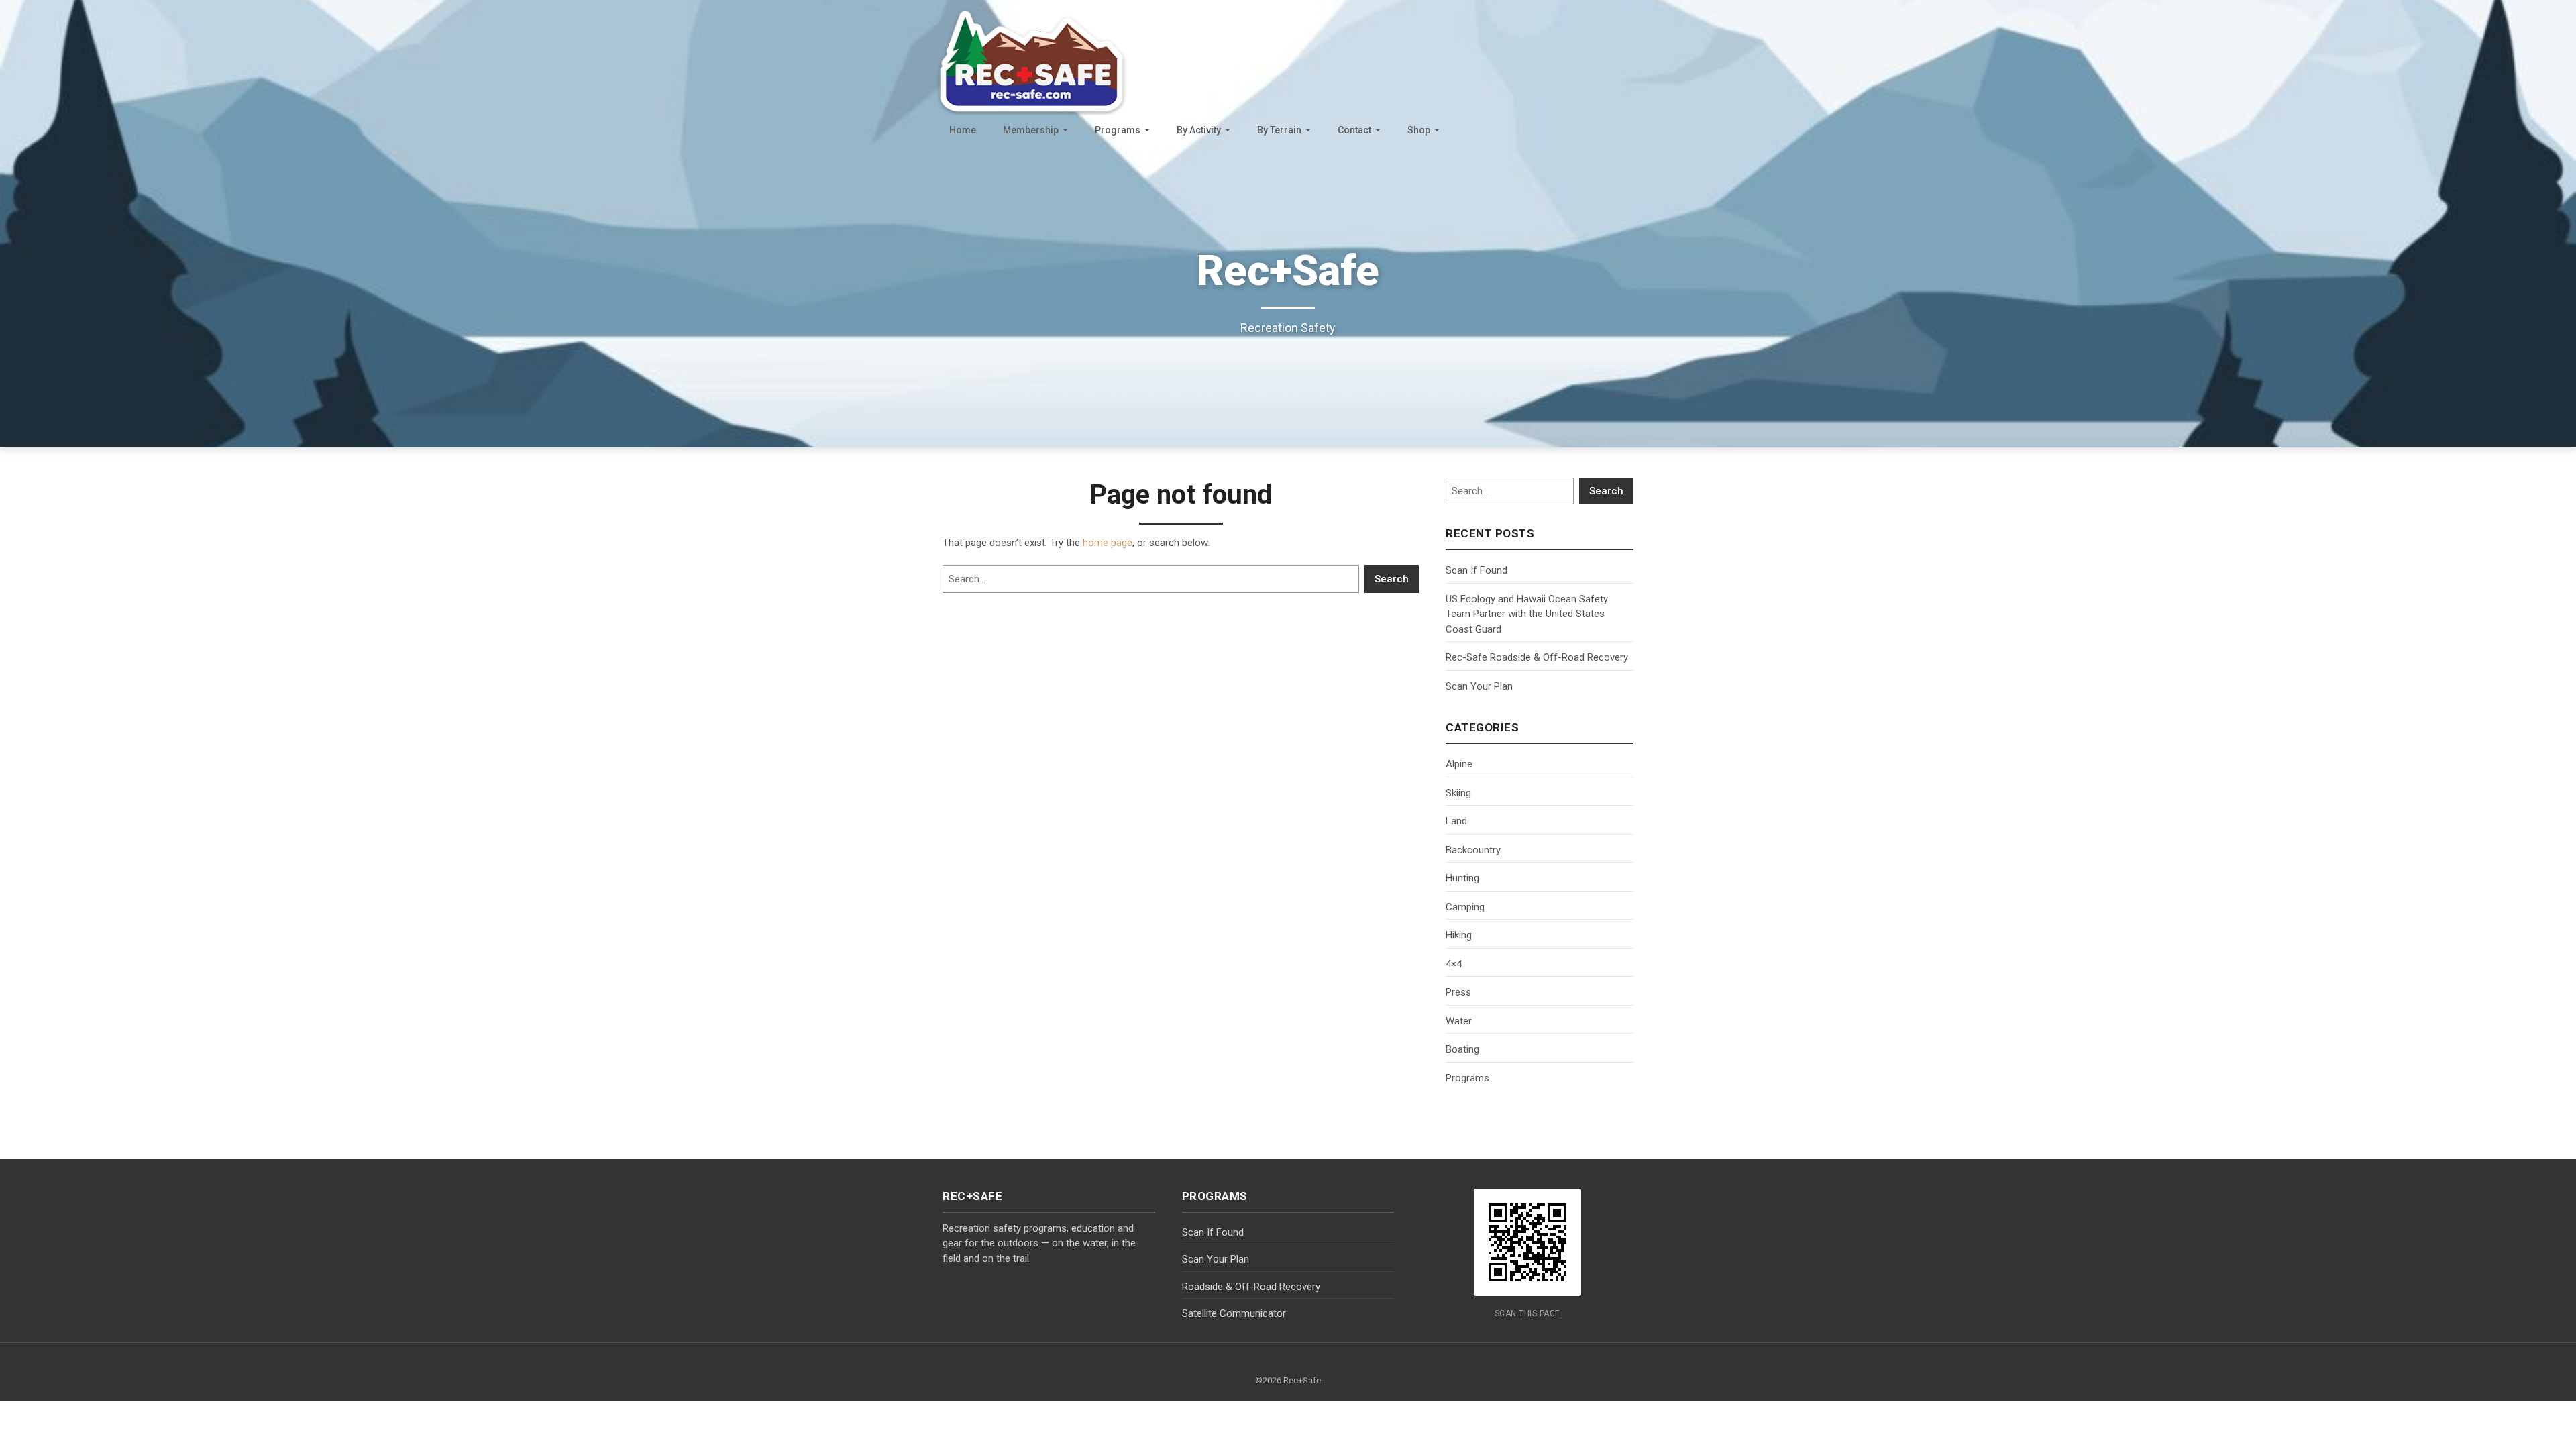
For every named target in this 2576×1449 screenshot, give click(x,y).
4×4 (1454, 964)
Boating (1462, 1049)
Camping (1465, 907)
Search (1392, 579)
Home (963, 130)
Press (1458, 992)
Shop (1419, 130)
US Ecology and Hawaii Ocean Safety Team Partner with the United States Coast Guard (1527, 614)
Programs (1118, 130)
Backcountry (1473, 850)
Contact (1354, 130)
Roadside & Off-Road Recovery (1251, 1287)
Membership (1031, 130)
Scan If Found (1477, 570)
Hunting (1462, 878)
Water (1459, 1021)
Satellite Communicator (1234, 1313)
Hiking (1459, 935)
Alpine (1459, 764)
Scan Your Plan (1479, 686)
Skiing (1458, 793)
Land (1456, 821)
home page (1108, 543)
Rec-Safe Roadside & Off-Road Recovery (1537, 657)
